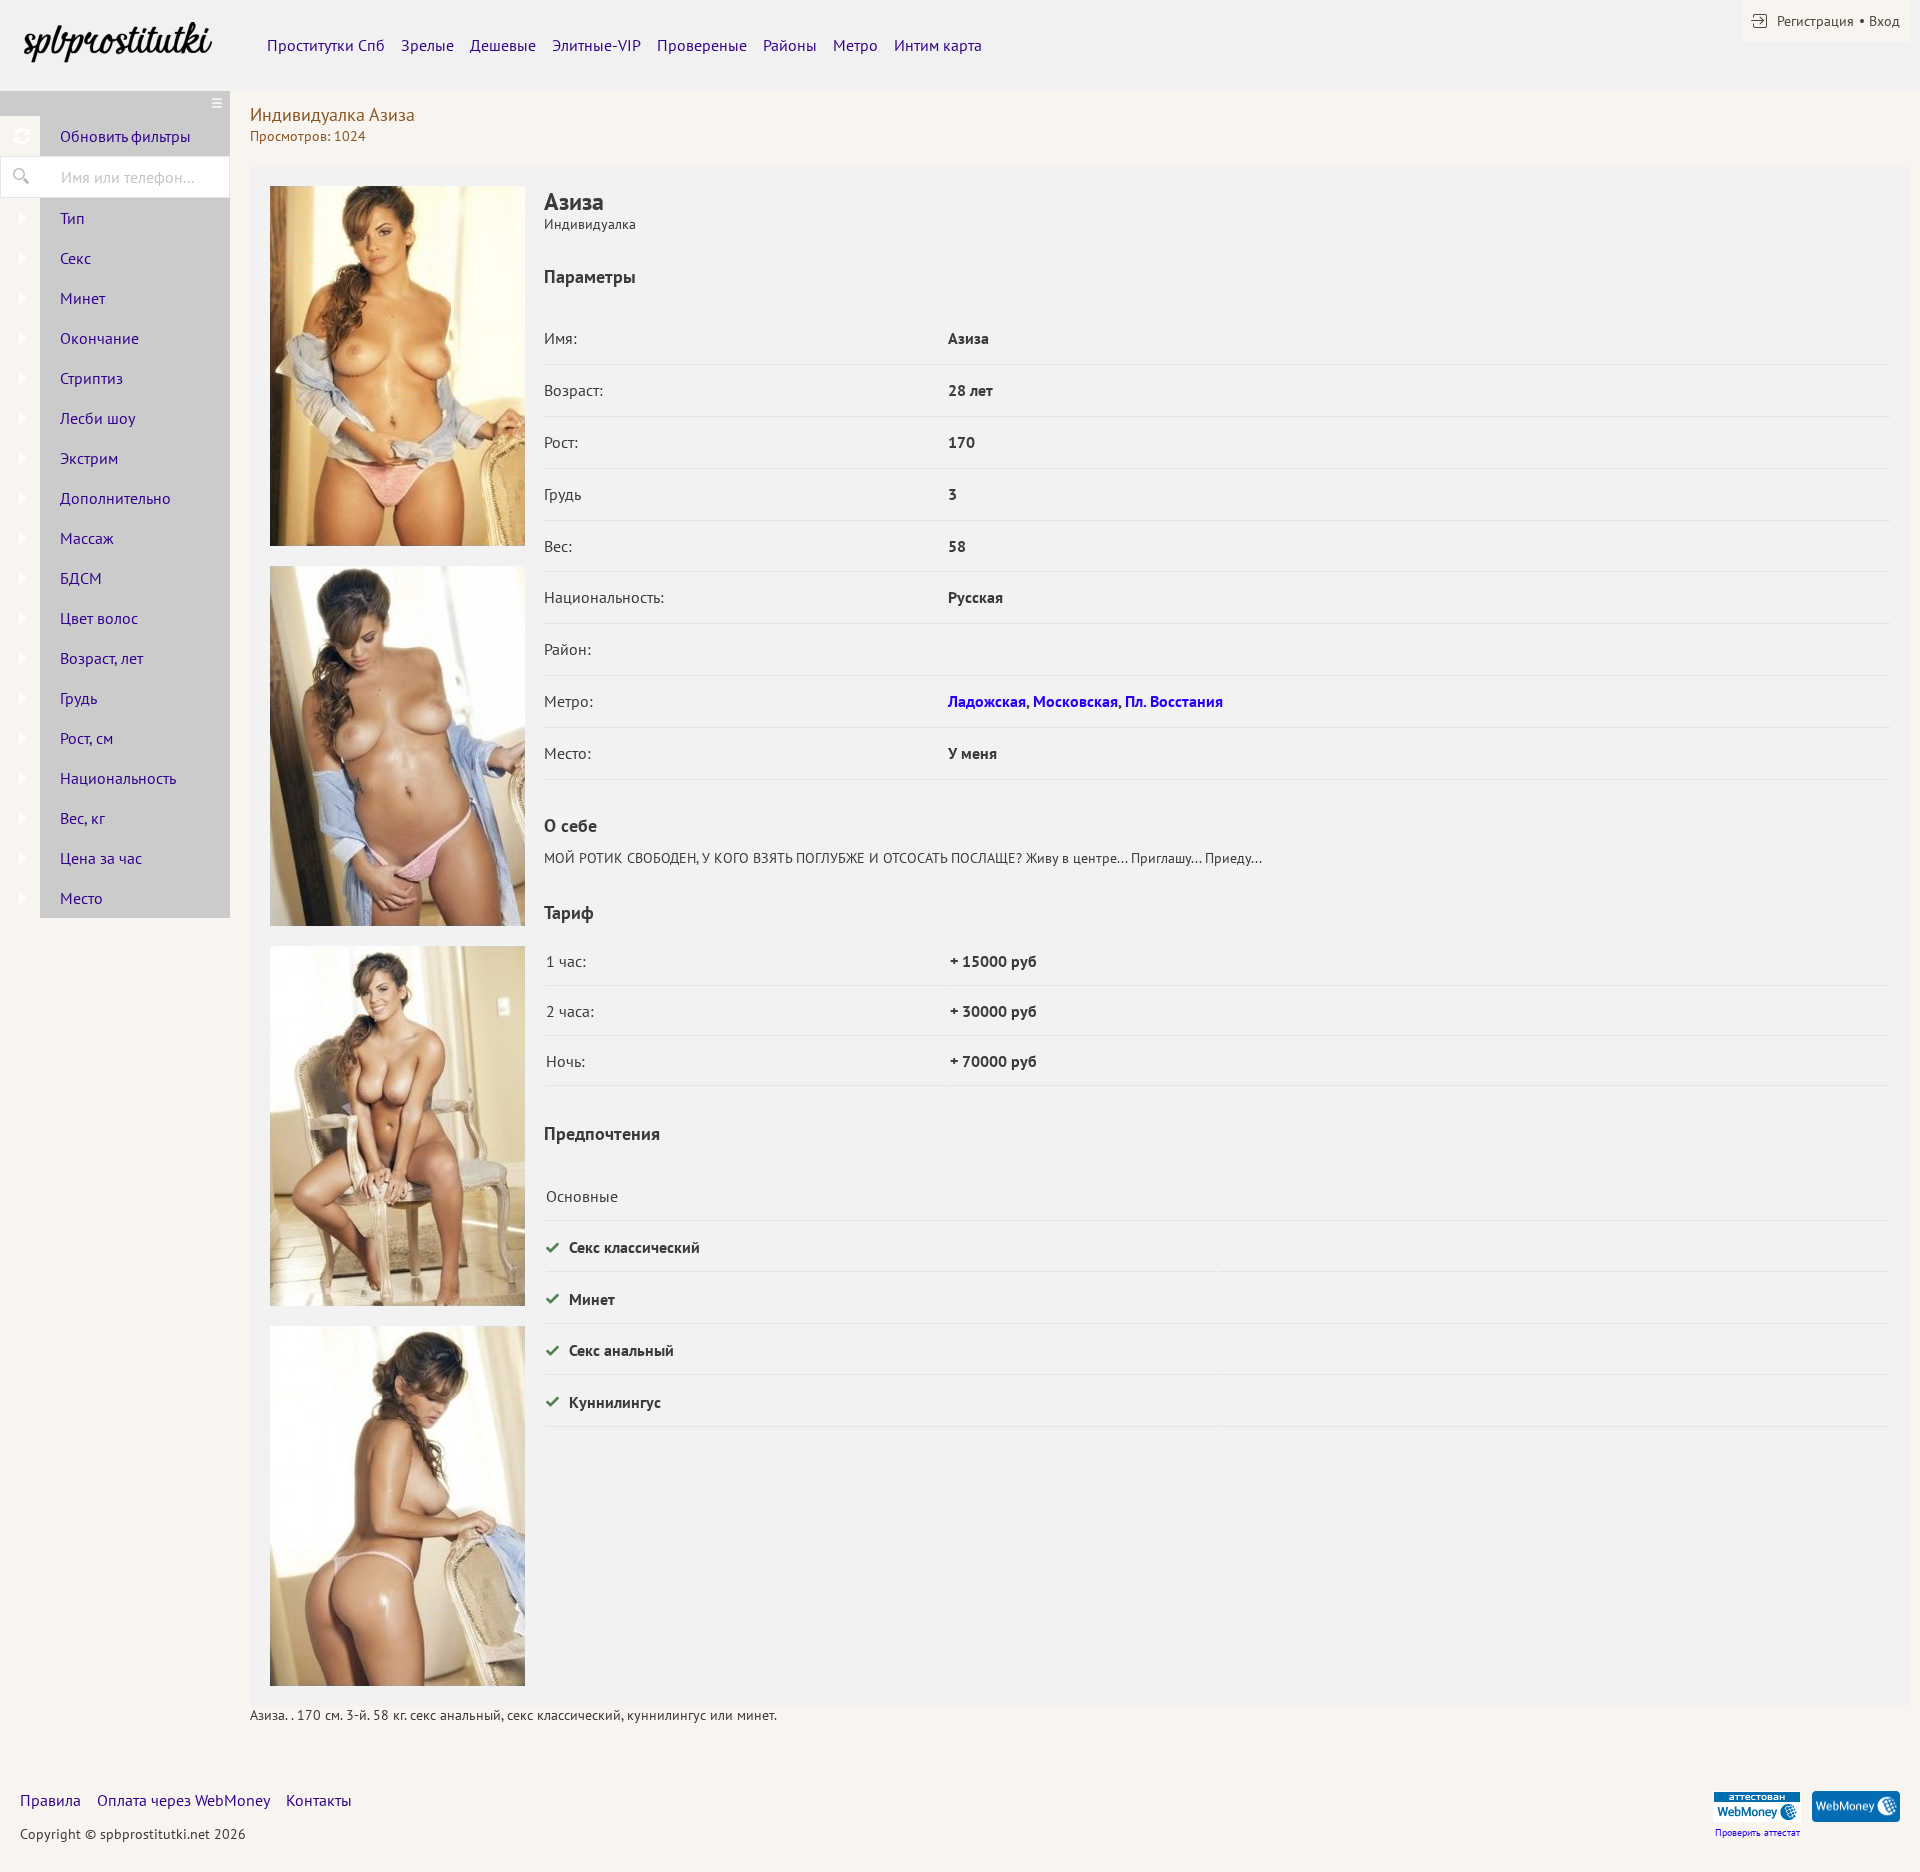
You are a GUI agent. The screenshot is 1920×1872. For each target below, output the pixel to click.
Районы (790, 45)
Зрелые (427, 45)
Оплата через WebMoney (183, 1800)
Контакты (319, 1800)
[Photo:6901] (397, 1506)
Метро (855, 45)
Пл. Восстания (1174, 701)
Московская (1075, 701)
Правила (50, 1800)
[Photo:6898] (397, 366)
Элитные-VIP (596, 45)
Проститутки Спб (326, 45)
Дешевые (503, 45)
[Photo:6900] (397, 1126)
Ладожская (987, 701)
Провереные (702, 45)
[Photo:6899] (397, 746)
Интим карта (938, 45)
